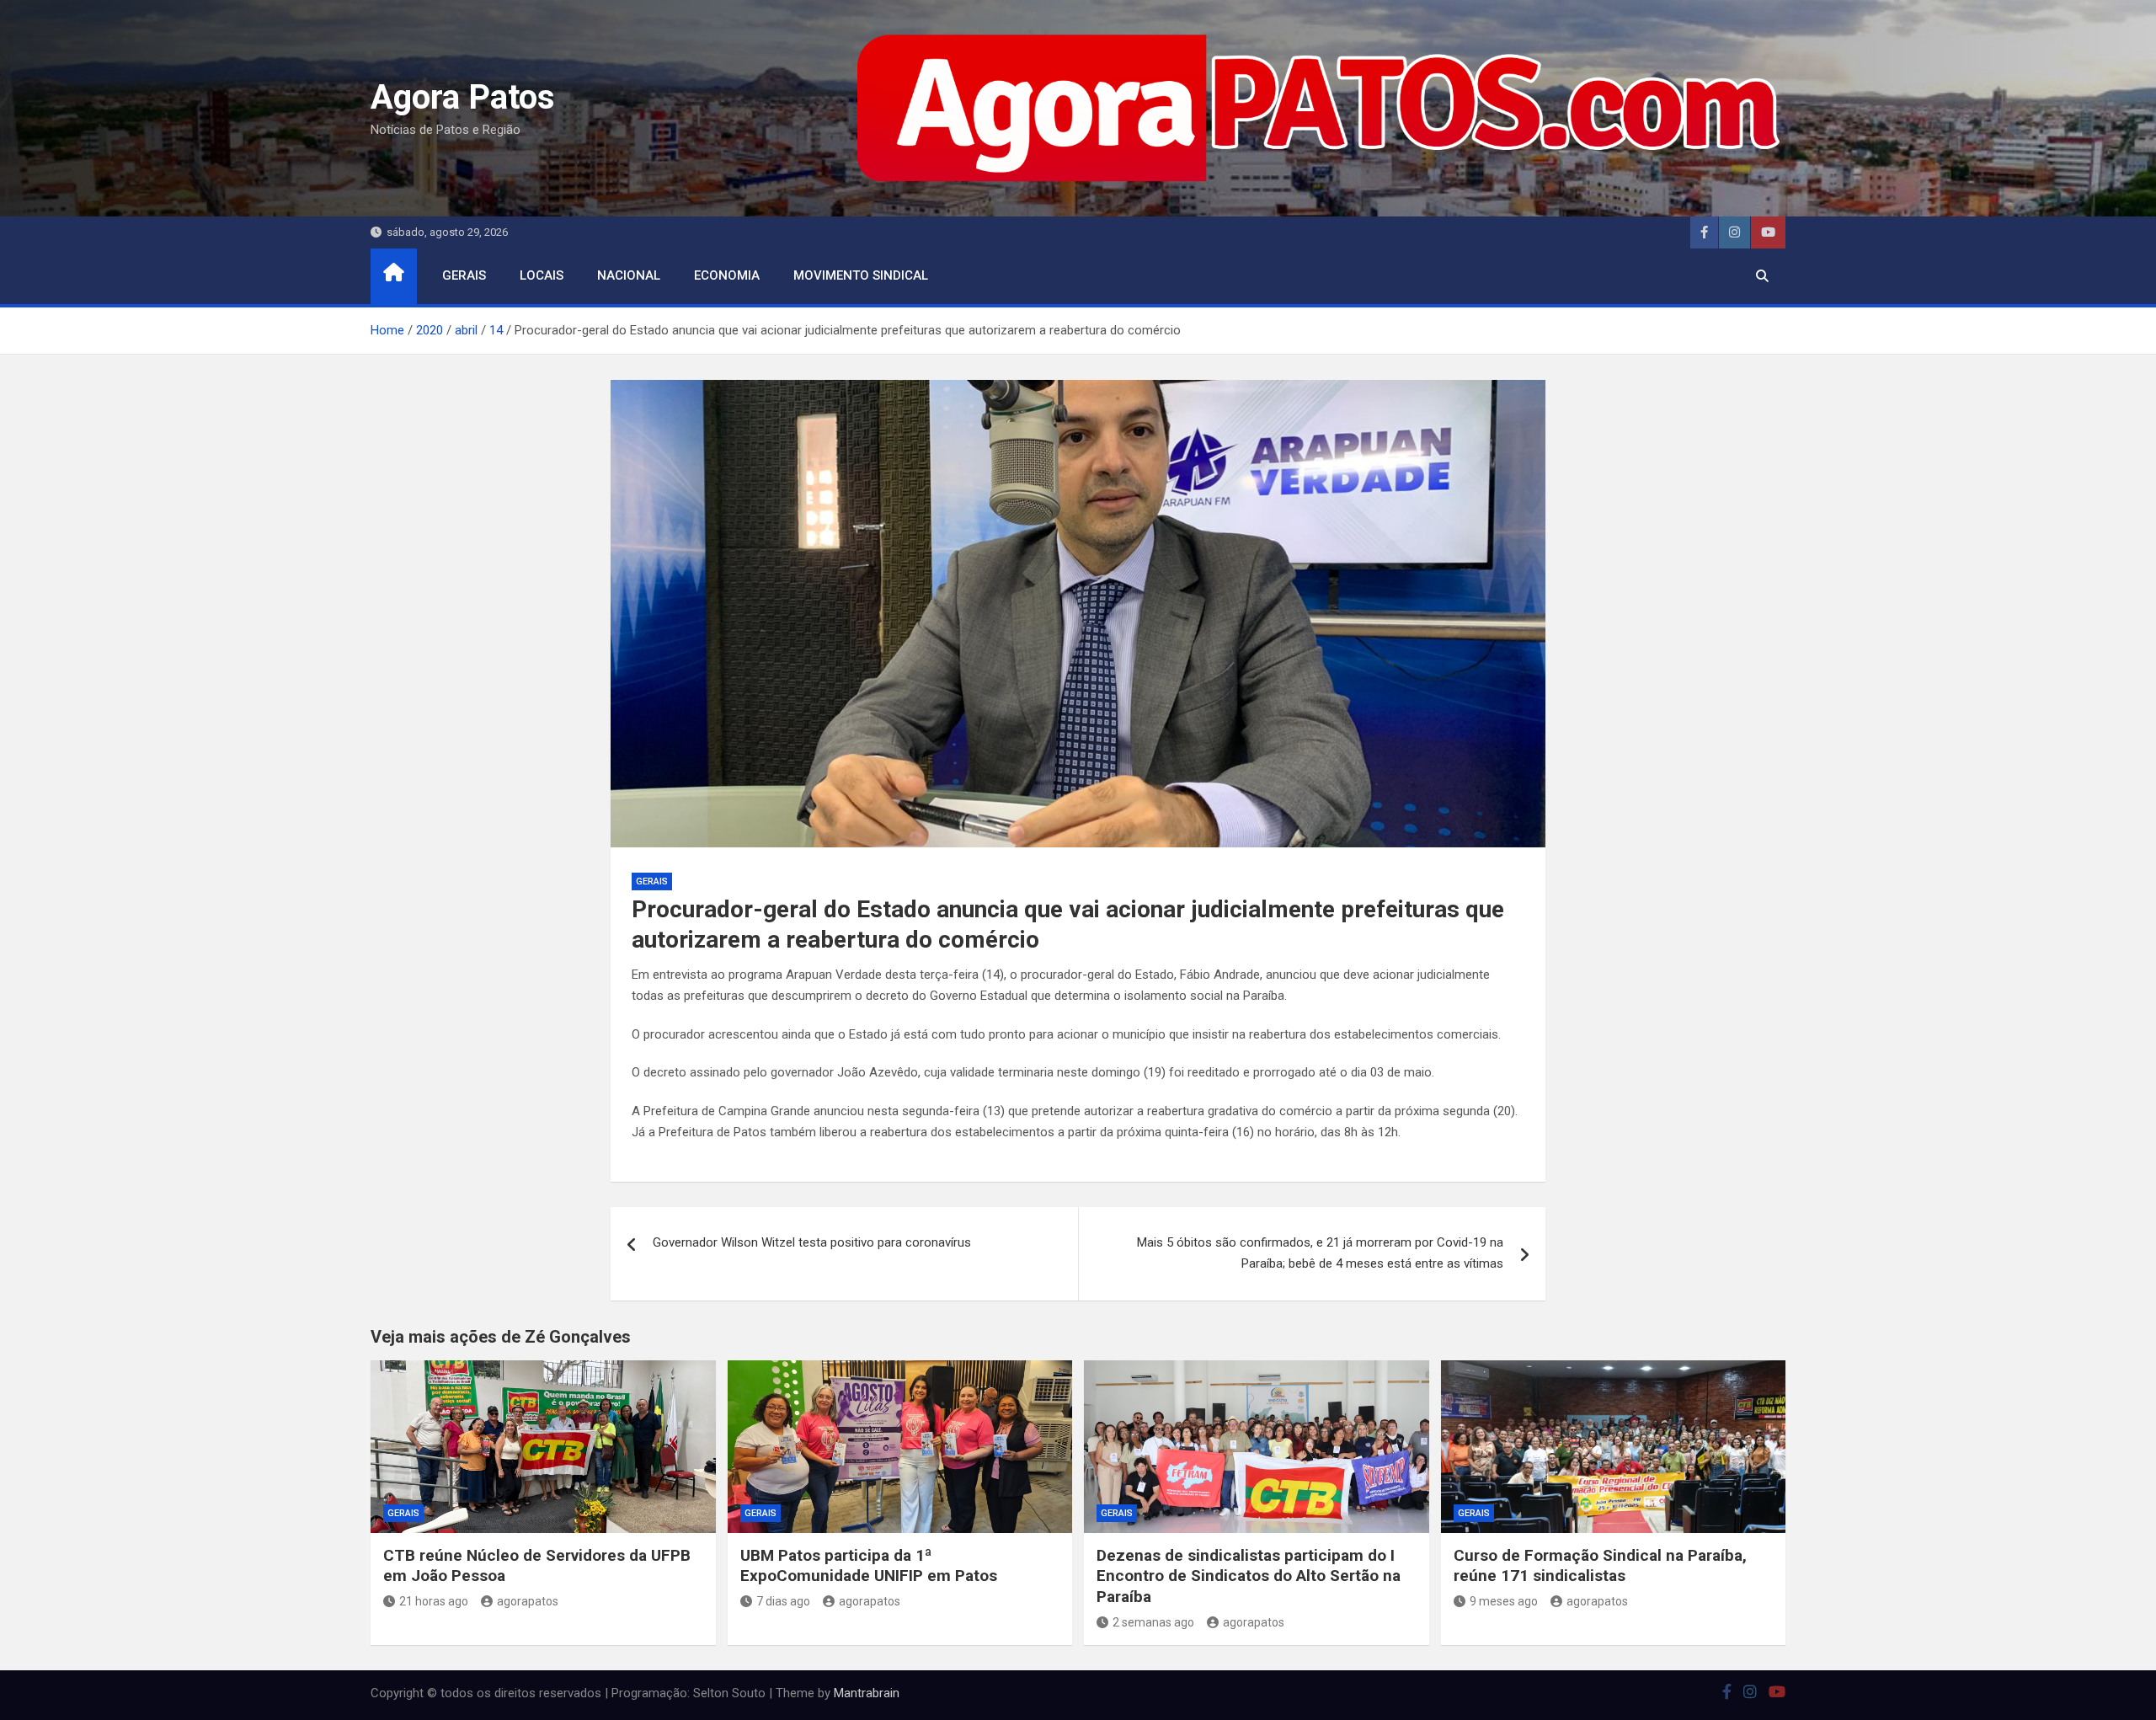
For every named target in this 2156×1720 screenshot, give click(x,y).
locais (542, 275)
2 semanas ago (1153, 1622)
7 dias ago (783, 1601)
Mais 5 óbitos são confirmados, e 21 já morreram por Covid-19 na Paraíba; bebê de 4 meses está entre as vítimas (1320, 1253)
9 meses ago (1504, 1601)
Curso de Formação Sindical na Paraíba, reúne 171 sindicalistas (1600, 1566)
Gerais (464, 275)
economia (727, 275)
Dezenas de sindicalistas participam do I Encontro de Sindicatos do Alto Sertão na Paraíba (1249, 1576)
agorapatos (528, 1601)
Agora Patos (463, 97)
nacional (629, 275)
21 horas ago (434, 1601)
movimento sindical (861, 275)
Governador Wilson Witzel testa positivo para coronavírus (812, 1242)
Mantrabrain (867, 1693)
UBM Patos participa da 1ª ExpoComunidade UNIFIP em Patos (869, 1566)
